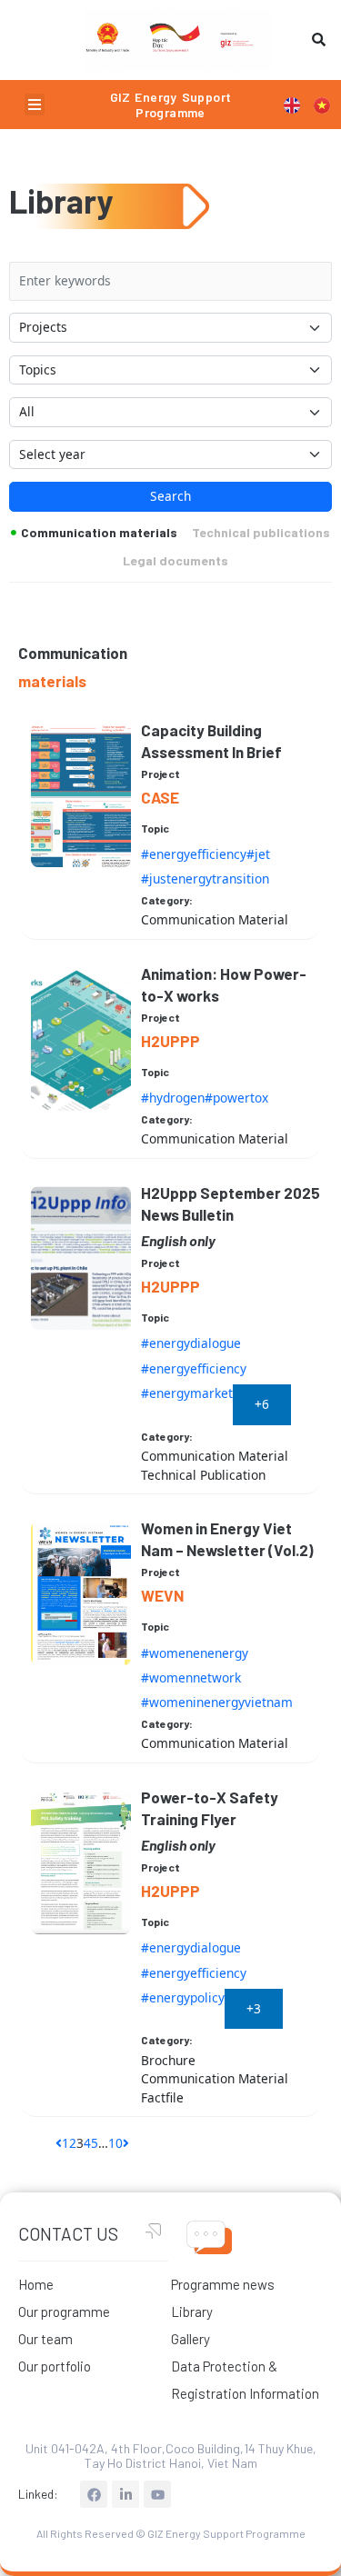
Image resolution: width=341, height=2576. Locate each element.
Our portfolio (55, 2366)
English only (178, 1240)
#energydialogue (191, 1343)
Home (36, 2284)
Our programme (64, 2311)
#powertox (236, 1098)
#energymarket (187, 1393)
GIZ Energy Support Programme (171, 105)
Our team (45, 2339)
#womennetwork (191, 1677)
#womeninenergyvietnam (217, 1702)
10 (115, 2143)
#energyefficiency (194, 854)
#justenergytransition (205, 879)
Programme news (223, 2284)
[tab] (95, 539)
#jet (258, 854)
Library (192, 2311)
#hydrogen (173, 1098)
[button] (35, 105)
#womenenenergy (195, 1653)
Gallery (191, 2339)
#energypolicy (183, 1997)
